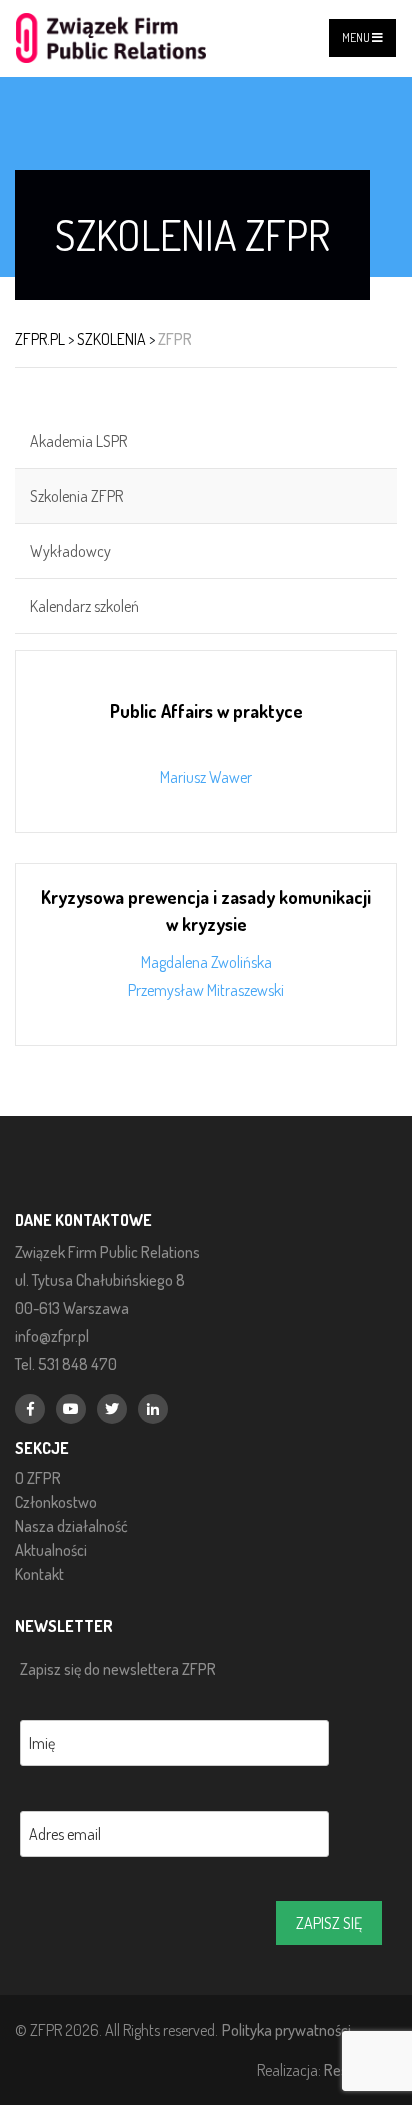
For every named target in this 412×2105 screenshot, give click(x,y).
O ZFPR (38, 1478)
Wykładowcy (70, 551)
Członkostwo (56, 1502)
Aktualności (51, 1550)
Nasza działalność (71, 1526)
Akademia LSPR (78, 441)
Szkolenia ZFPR (76, 496)
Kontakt (39, 1574)
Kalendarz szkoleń (84, 606)
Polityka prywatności (286, 2029)
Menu (357, 37)
